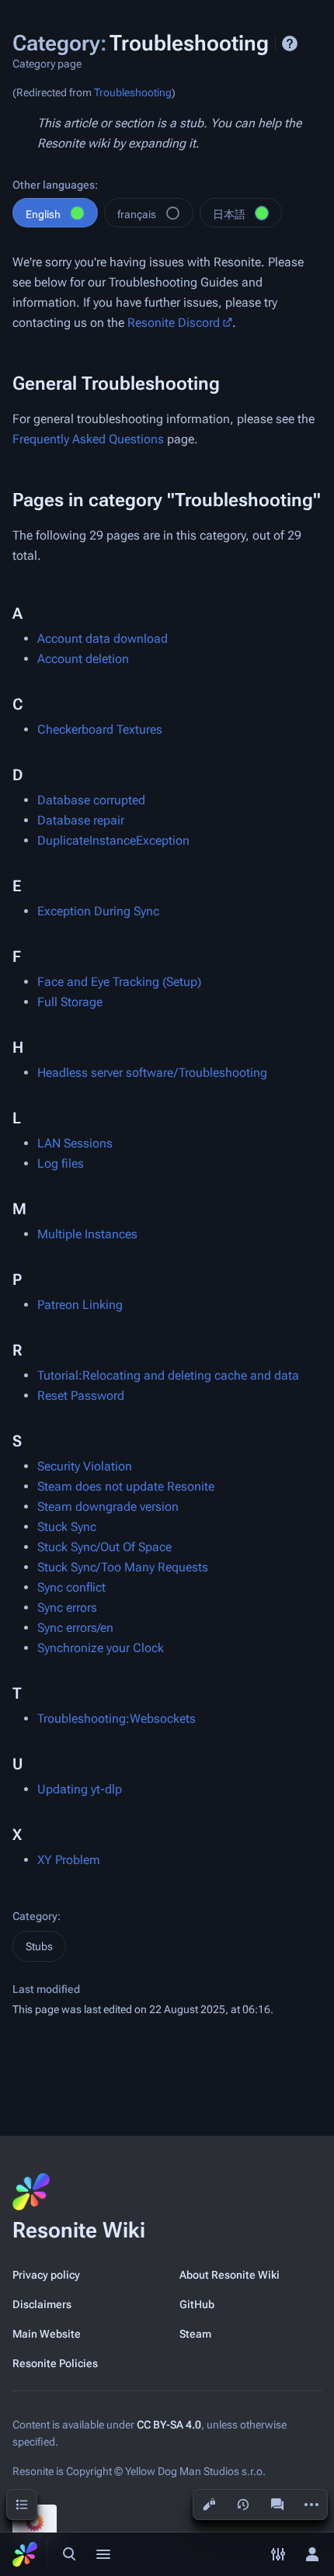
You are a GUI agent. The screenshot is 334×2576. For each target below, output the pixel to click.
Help (290, 43)
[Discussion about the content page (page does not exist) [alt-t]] (277, 2505)
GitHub (197, 2304)
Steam (195, 2334)
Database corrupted (91, 800)
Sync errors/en (75, 1628)
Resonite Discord (174, 323)
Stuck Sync (67, 1527)
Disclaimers (42, 2304)
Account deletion (83, 659)
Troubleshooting (133, 92)
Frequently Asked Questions (88, 439)
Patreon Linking (80, 1305)
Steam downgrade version (108, 1507)
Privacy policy (46, 2275)
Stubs (39, 1946)
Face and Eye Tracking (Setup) (119, 982)
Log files (61, 1163)
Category (35, 1916)
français (137, 214)
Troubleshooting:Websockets (117, 1718)
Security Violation (85, 1466)
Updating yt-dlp (80, 1789)
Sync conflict (71, 1587)
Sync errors (67, 1607)
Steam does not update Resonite (126, 1486)
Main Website (47, 2334)
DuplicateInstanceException (113, 840)
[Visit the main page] (25, 2554)
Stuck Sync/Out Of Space (104, 1547)
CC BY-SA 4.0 (169, 2425)
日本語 (229, 214)
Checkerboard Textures (100, 729)
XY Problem (69, 1860)
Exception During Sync (98, 911)
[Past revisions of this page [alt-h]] (243, 2505)
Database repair (81, 820)
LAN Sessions (75, 1143)
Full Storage (70, 1002)
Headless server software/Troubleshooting (152, 1073)
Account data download (103, 639)
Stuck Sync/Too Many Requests (123, 1567)
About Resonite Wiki (230, 2275)
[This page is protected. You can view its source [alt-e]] (209, 2505)
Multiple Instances (87, 1234)
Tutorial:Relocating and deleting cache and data (168, 1375)
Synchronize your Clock (101, 1648)
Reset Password (81, 1396)
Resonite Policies (55, 2363)
